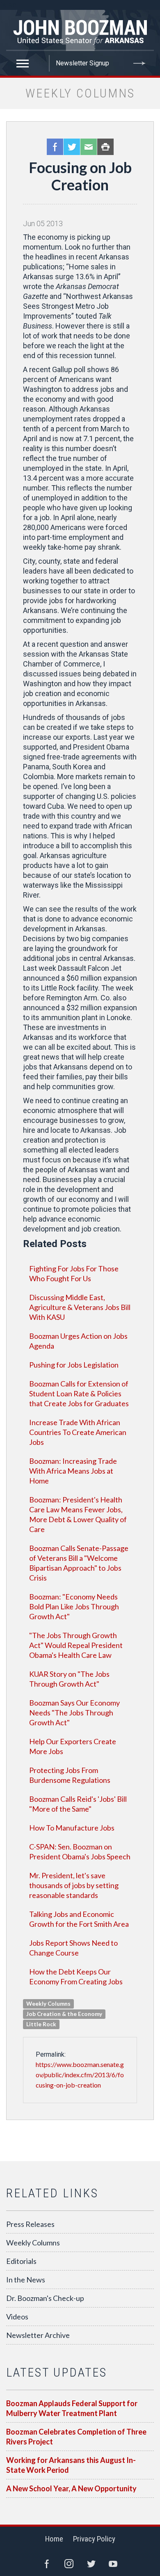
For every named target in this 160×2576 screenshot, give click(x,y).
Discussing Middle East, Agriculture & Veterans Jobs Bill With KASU (80, 1307)
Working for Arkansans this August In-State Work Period (71, 2465)
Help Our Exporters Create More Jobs (73, 1746)
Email (89, 147)
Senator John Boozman (80, 30)
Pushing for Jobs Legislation (74, 1365)
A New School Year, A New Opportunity (71, 2488)
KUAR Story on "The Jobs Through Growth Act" (69, 1679)
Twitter (72, 147)
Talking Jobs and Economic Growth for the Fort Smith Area (79, 1919)
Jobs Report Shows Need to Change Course (73, 1948)
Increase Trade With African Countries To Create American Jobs (78, 1432)
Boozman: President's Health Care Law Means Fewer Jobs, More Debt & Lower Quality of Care (78, 1514)
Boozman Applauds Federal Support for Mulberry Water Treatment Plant (72, 2408)
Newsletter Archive (38, 2335)
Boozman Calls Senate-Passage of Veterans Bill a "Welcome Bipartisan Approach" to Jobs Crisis (79, 1563)
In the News (26, 2280)
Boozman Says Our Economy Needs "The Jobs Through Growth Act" (74, 1713)
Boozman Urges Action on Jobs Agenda (78, 1341)
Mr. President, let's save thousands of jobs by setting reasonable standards (74, 1885)
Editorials (21, 2261)
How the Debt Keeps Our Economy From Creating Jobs (76, 1977)
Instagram (69, 2564)
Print (105, 147)
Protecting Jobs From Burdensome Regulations (70, 1775)
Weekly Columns (33, 2243)
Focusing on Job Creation (80, 176)
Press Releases (30, 2224)
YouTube (113, 2564)
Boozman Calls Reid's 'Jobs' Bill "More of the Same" (78, 1804)
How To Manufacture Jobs (72, 1828)
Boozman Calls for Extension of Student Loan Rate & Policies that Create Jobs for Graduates (79, 1393)
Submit (139, 63)
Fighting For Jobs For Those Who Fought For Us (74, 1273)
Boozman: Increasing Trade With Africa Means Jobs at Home (73, 1471)
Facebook (55, 147)
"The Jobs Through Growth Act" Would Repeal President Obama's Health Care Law (76, 1645)
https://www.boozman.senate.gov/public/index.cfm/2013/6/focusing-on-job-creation (80, 2075)
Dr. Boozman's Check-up (45, 2298)
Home (54, 2539)
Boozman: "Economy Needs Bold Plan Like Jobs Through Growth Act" (74, 1606)
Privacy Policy (94, 2539)
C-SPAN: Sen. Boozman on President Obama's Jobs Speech (80, 1852)
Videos (17, 2317)
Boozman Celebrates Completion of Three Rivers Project (76, 2437)
